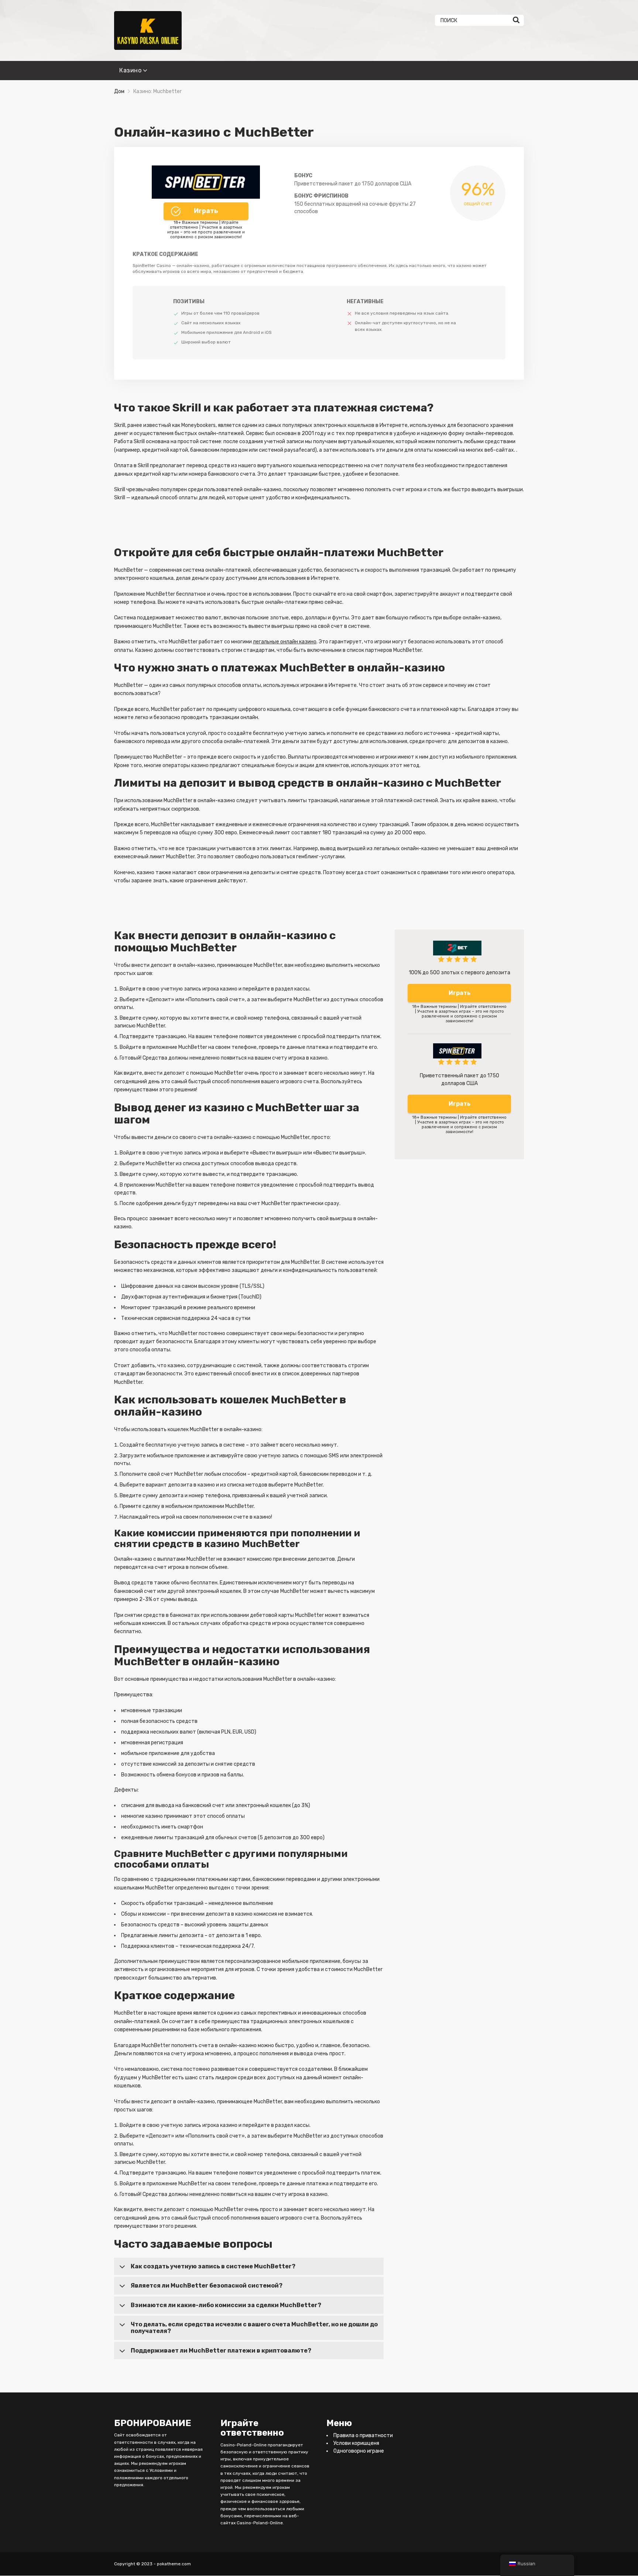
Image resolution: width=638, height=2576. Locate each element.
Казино (130, 70)
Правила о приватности (363, 2436)
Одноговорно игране (359, 2451)
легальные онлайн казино (285, 642)
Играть (206, 211)
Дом (119, 91)
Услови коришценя (356, 2444)
